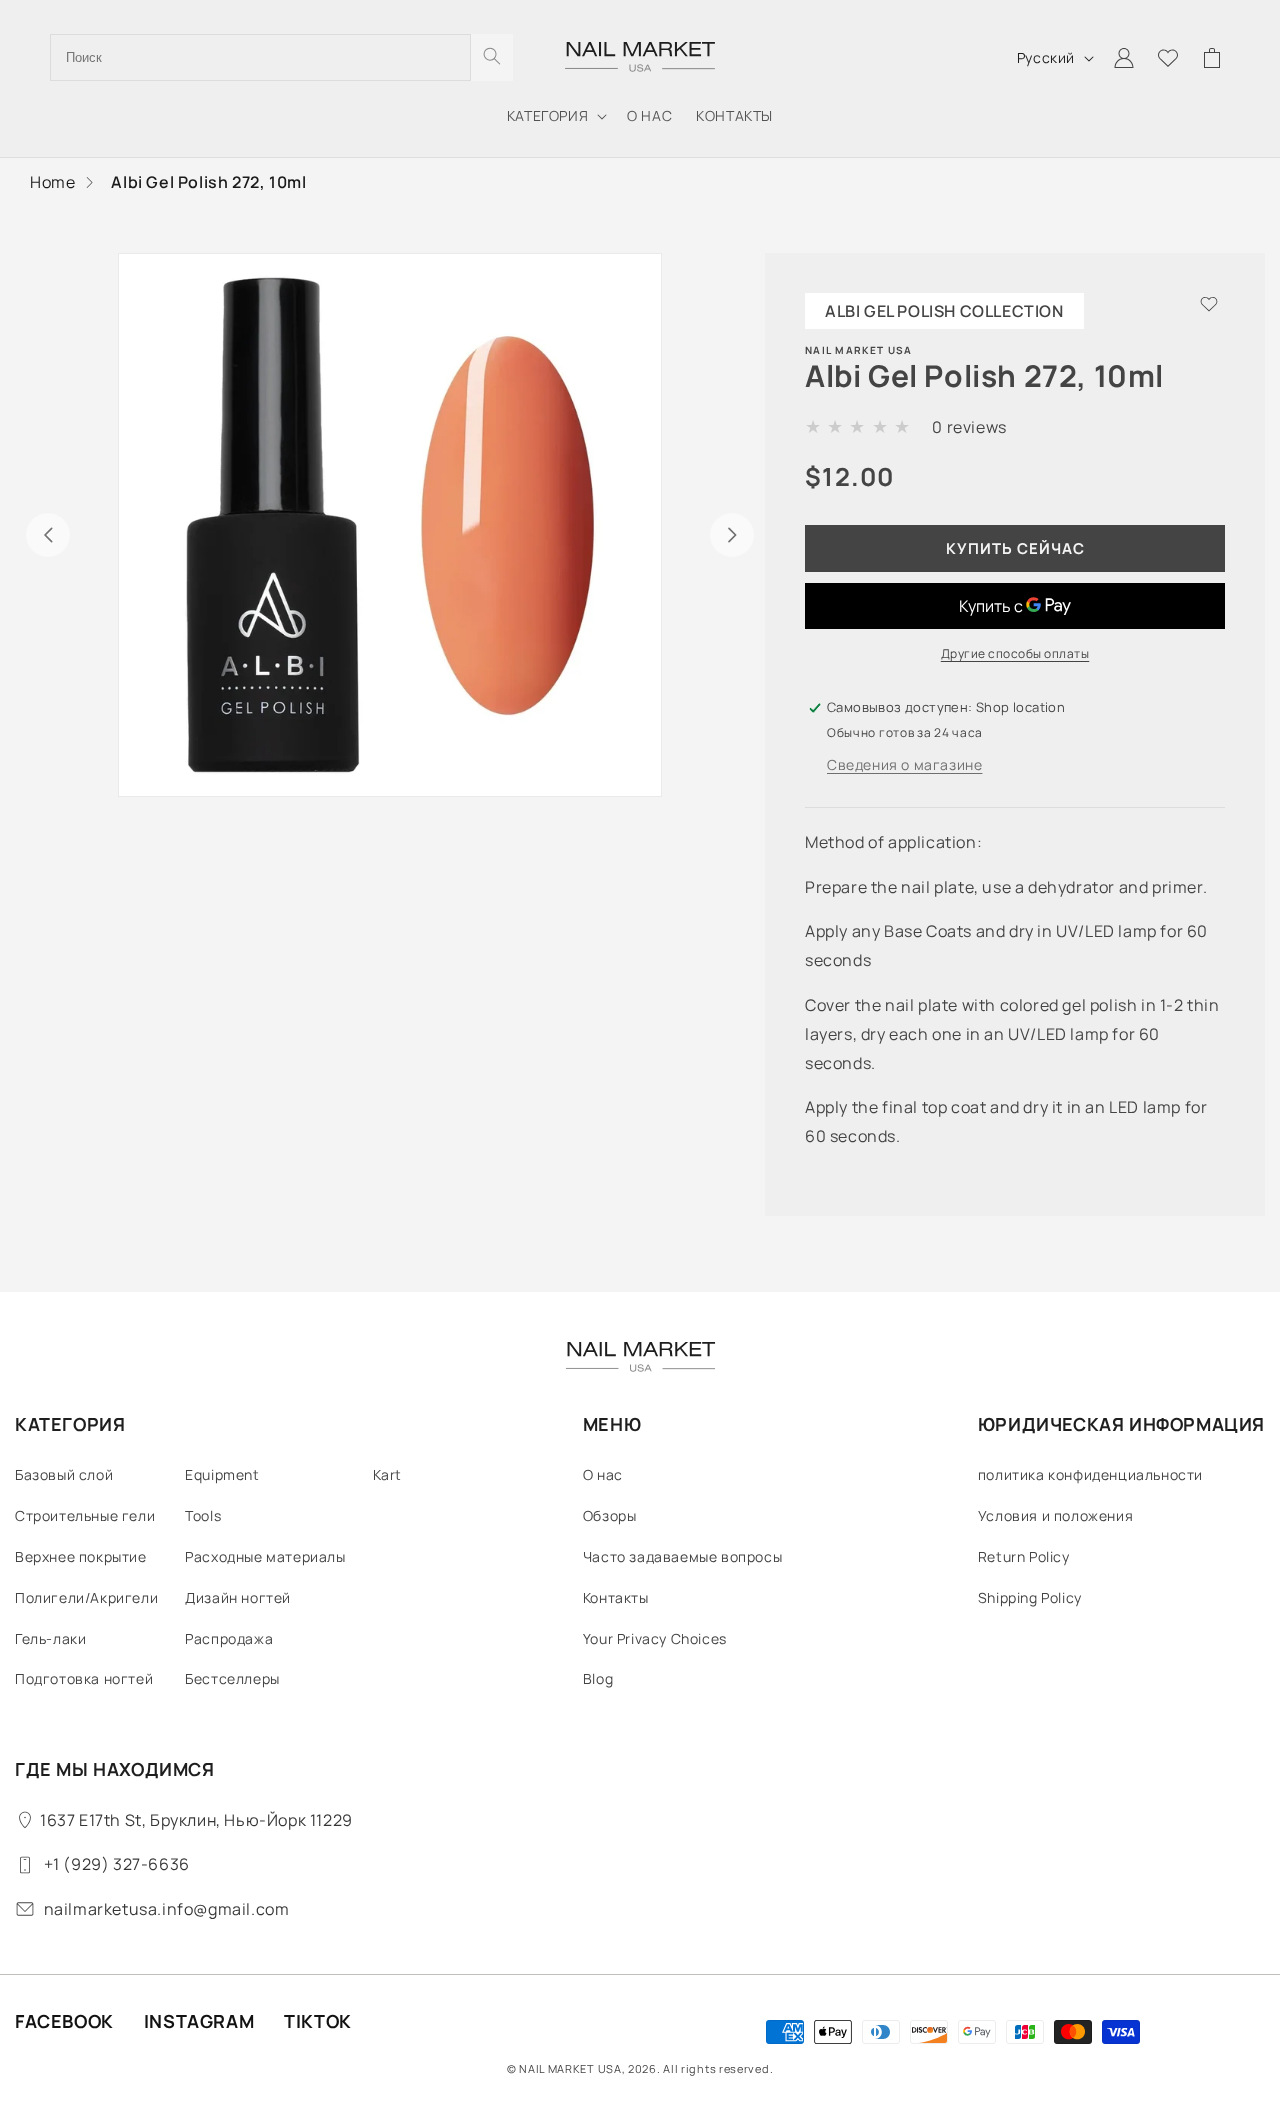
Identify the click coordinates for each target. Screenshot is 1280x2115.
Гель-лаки (50, 1638)
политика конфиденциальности (1090, 1474)
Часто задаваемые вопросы (682, 1556)
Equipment (222, 1474)
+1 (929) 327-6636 (117, 1864)
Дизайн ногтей (238, 1597)
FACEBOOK (64, 2021)
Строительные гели (85, 1515)
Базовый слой (64, 1474)
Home (52, 182)
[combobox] (260, 57)
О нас (603, 1474)
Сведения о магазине (904, 764)
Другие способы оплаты (1015, 653)
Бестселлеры (232, 1678)
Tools (203, 1515)
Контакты (616, 1597)
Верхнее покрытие (81, 1556)
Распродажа (229, 1638)
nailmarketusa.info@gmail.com (167, 1909)
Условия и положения (1055, 1515)
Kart (387, 1474)
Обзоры (610, 1515)
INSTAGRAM (199, 2021)
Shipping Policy (1030, 1597)
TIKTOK (318, 2021)
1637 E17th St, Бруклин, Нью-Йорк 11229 (196, 1820)
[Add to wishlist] (1209, 306)
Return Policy (1024, 1556)
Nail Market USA (570, 2068)
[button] (555, 116)
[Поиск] (491, 57)
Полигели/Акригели (86, 1597)
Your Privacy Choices (655, 1638)
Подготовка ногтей (84, 1678)
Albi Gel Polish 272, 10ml (208, 182)
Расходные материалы (265, 1556)
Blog (598, 1678)
